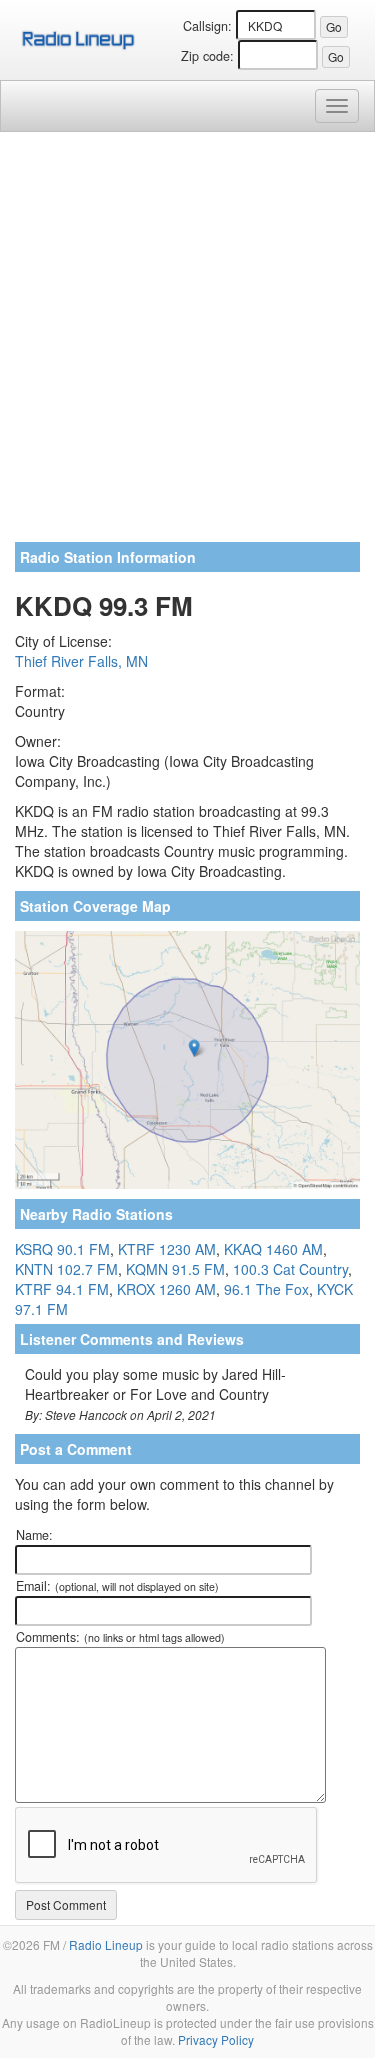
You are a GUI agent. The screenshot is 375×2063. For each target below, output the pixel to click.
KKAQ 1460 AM (273, 1249)
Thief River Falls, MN (81, 661)
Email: (117, 1586)
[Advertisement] (187, 344)
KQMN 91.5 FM (175, 1269)
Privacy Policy (216, 2039)
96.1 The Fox (266, 1289)
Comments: (120, 1637)
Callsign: (207, 26)
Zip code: (207, 56)
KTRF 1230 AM (167, 1249)
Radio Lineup (106, 1944)
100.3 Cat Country (290, 1269)
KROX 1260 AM (166, 1289)
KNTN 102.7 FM (66, 1269)
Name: (34, 1535)
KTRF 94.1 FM (62, 1289)
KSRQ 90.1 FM (62, 1249)
